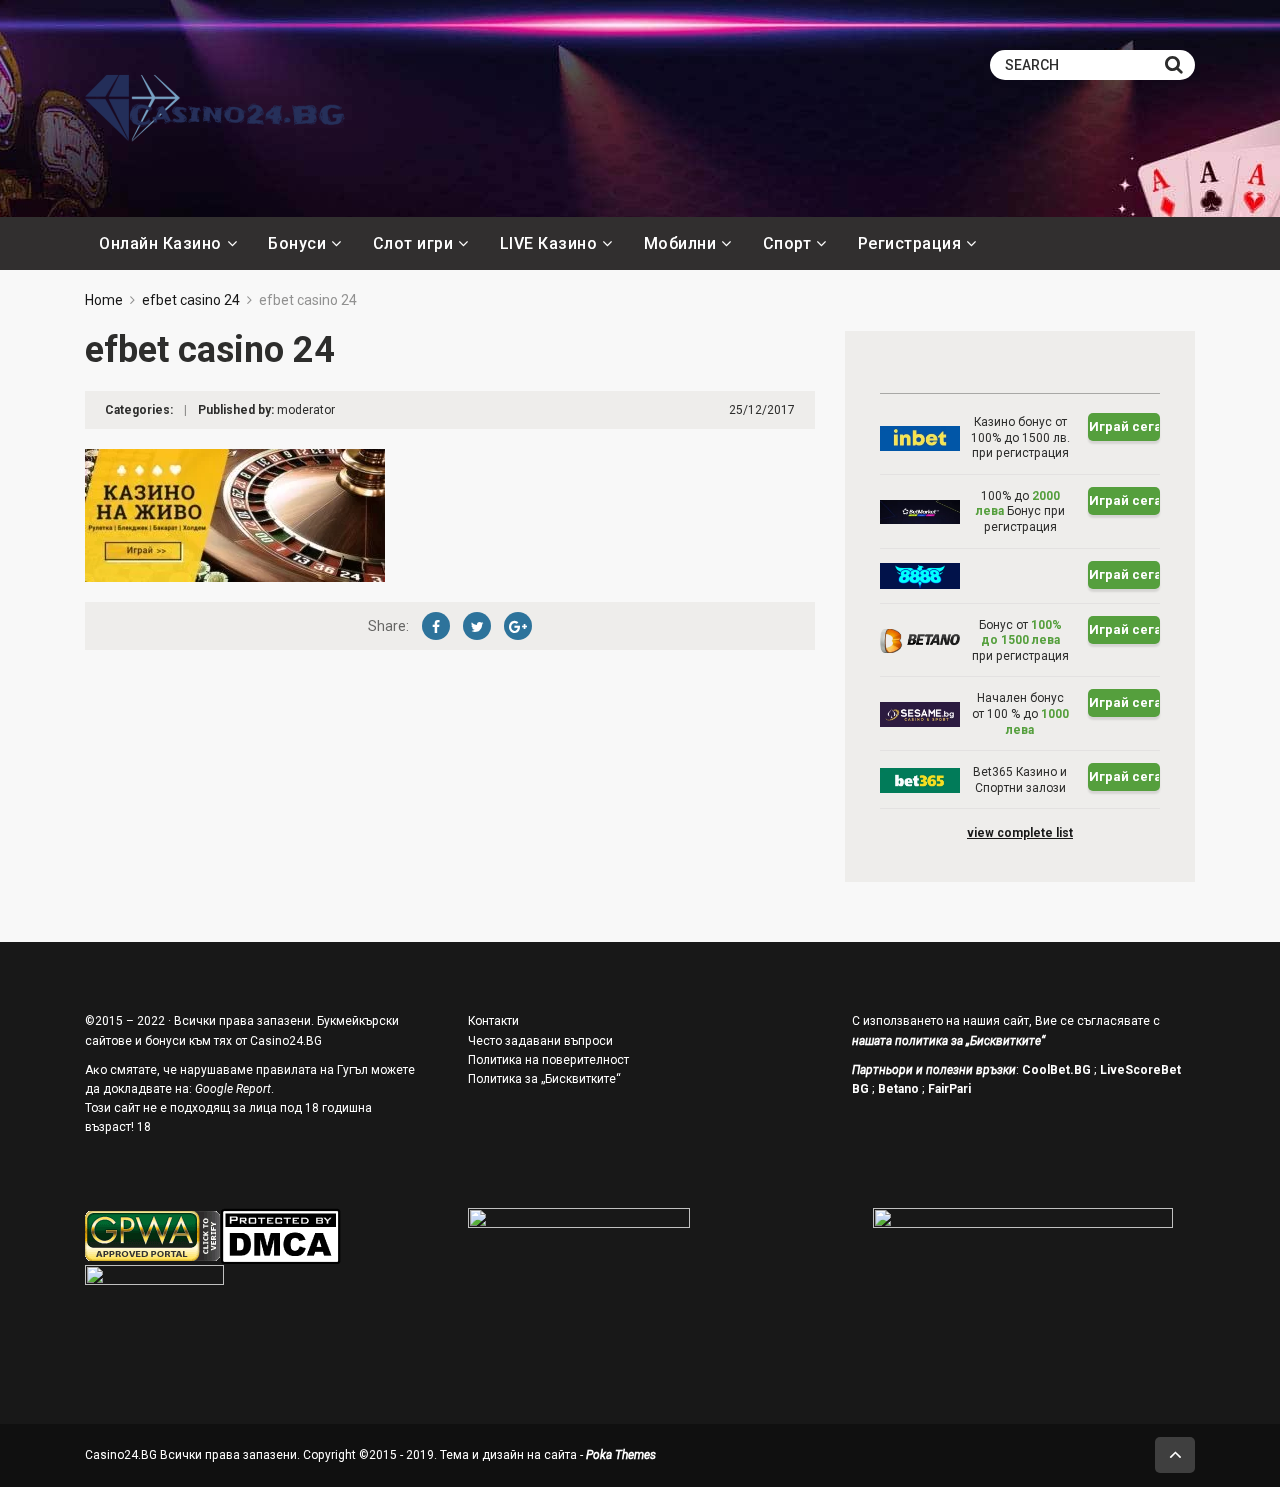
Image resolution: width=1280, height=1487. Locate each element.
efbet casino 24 (191, 300)
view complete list (1020, 833)
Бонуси (297, 243)
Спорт (787, 243)
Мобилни (680, 243)
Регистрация (910, 243)
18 (144, 1127)
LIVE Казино (549, 243)
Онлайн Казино (160, 243)
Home (104, 300)
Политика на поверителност (548, 1060)
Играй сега (1124, 426)
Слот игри (413, 243)
